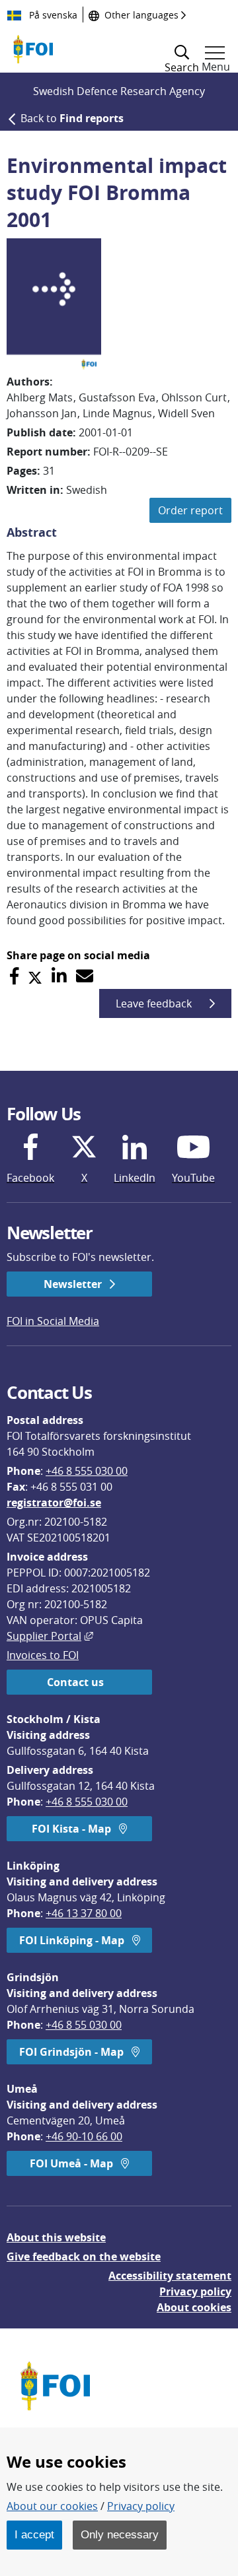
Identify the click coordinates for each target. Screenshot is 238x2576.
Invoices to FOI (43, 1655)
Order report (190, 510)
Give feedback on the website (84, 2256)
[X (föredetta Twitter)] (35, 976)
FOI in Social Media (53, 1321)
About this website (56, 2237)
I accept (34, 2534)
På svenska (52, 15)
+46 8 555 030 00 (87, 1471)
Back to (72, 118)
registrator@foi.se (54, 1503)
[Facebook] (14, 976)
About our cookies (52, 2506)
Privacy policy (195, 2291)
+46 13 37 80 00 (84, 1913)
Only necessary (120, 2534)
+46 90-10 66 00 (84, 2136)
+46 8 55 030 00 (84, 2025)
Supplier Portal (50, 1636)
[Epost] (85, 976)
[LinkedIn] (59, 976)
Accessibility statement (170, 2276)
